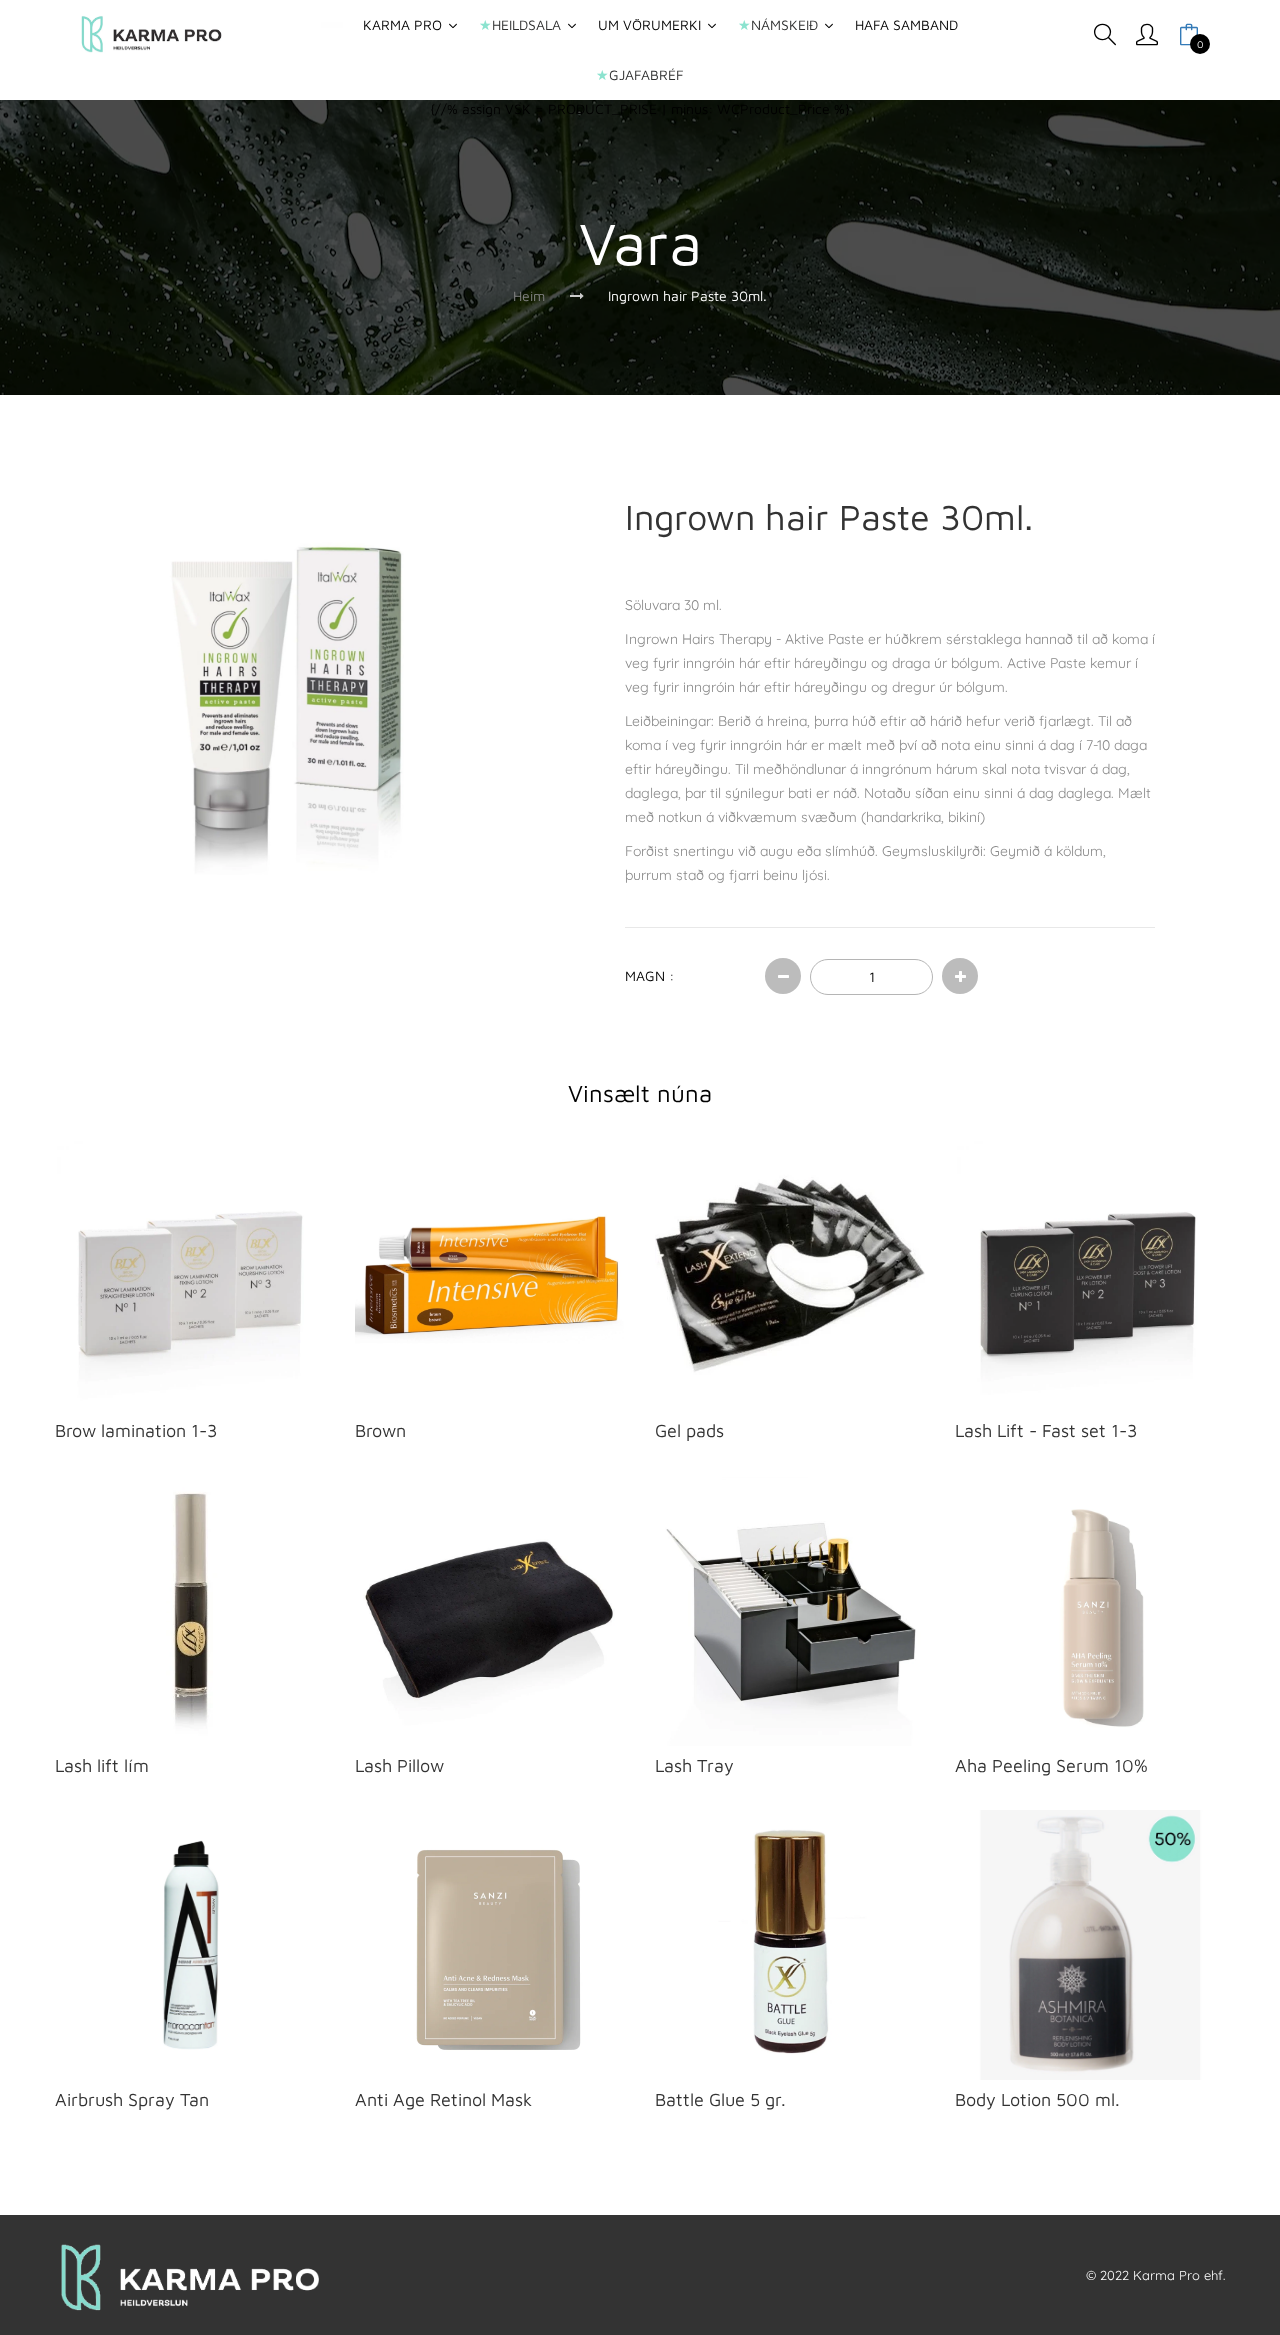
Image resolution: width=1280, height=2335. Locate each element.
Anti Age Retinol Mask (443, 2099)
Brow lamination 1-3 (136, 1430)
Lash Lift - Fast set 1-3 (1046, 1430)
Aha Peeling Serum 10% (1051, 1765)
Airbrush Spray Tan (132, 2099)
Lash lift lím (102, 1765)
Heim (529, 295)
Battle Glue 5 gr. (720, 2099)
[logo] (151, 34)
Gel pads (689, 1430)
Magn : (649, 975)
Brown (380, 1430)
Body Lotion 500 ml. (1037, 2099)
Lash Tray (694, 1765)
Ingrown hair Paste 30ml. (687, 295)
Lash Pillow (399, 1765)
